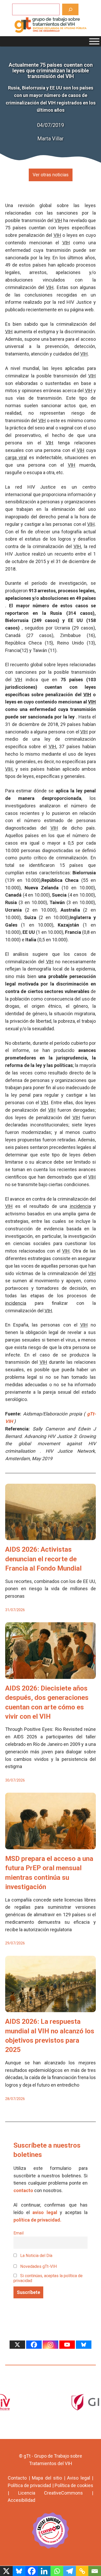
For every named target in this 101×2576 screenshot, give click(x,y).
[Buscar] (70, 9)
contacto (23, 2190)
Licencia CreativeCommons (51, 2493)
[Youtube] (67, 2345)
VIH (58, 220)
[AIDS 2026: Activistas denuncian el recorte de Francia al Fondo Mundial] (51, 1536)
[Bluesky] (84, 2345)
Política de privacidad (29, 2485)
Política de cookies (74, 2485)
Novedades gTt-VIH (38, 2266)
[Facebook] (34, 2345)
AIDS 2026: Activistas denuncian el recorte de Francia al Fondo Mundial (43, 1559)
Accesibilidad (21, 2500)
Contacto (17, 2478)
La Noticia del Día (36, 2256)
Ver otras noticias (51, 175)
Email (19, 2233)
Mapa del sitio (47, 2478)
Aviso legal (79, 2478)
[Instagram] (51, 2345)
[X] (17, 2345)
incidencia (80, 1206)
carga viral (16, 457)
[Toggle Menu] (94, 41)
